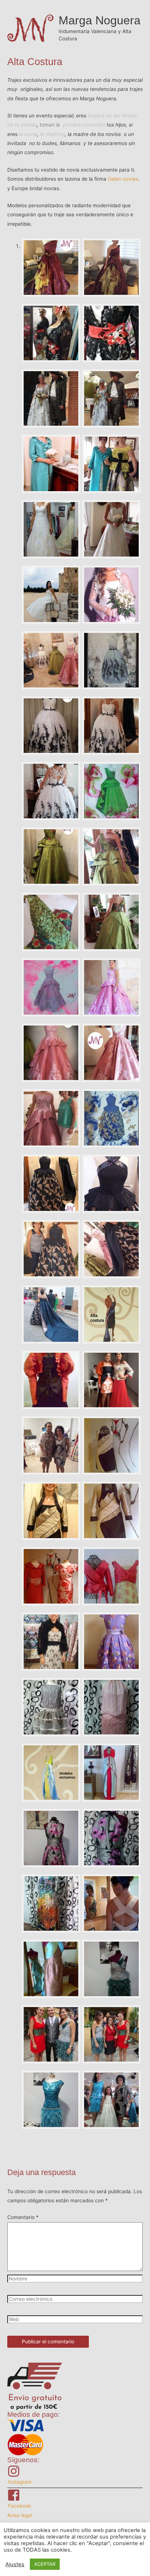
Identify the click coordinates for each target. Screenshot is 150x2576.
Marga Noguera (100, 20)
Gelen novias (123, 179)
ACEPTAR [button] (45, 2564)
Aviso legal (20, 2515)
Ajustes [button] (15, 2564)
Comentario (23, 2217)
